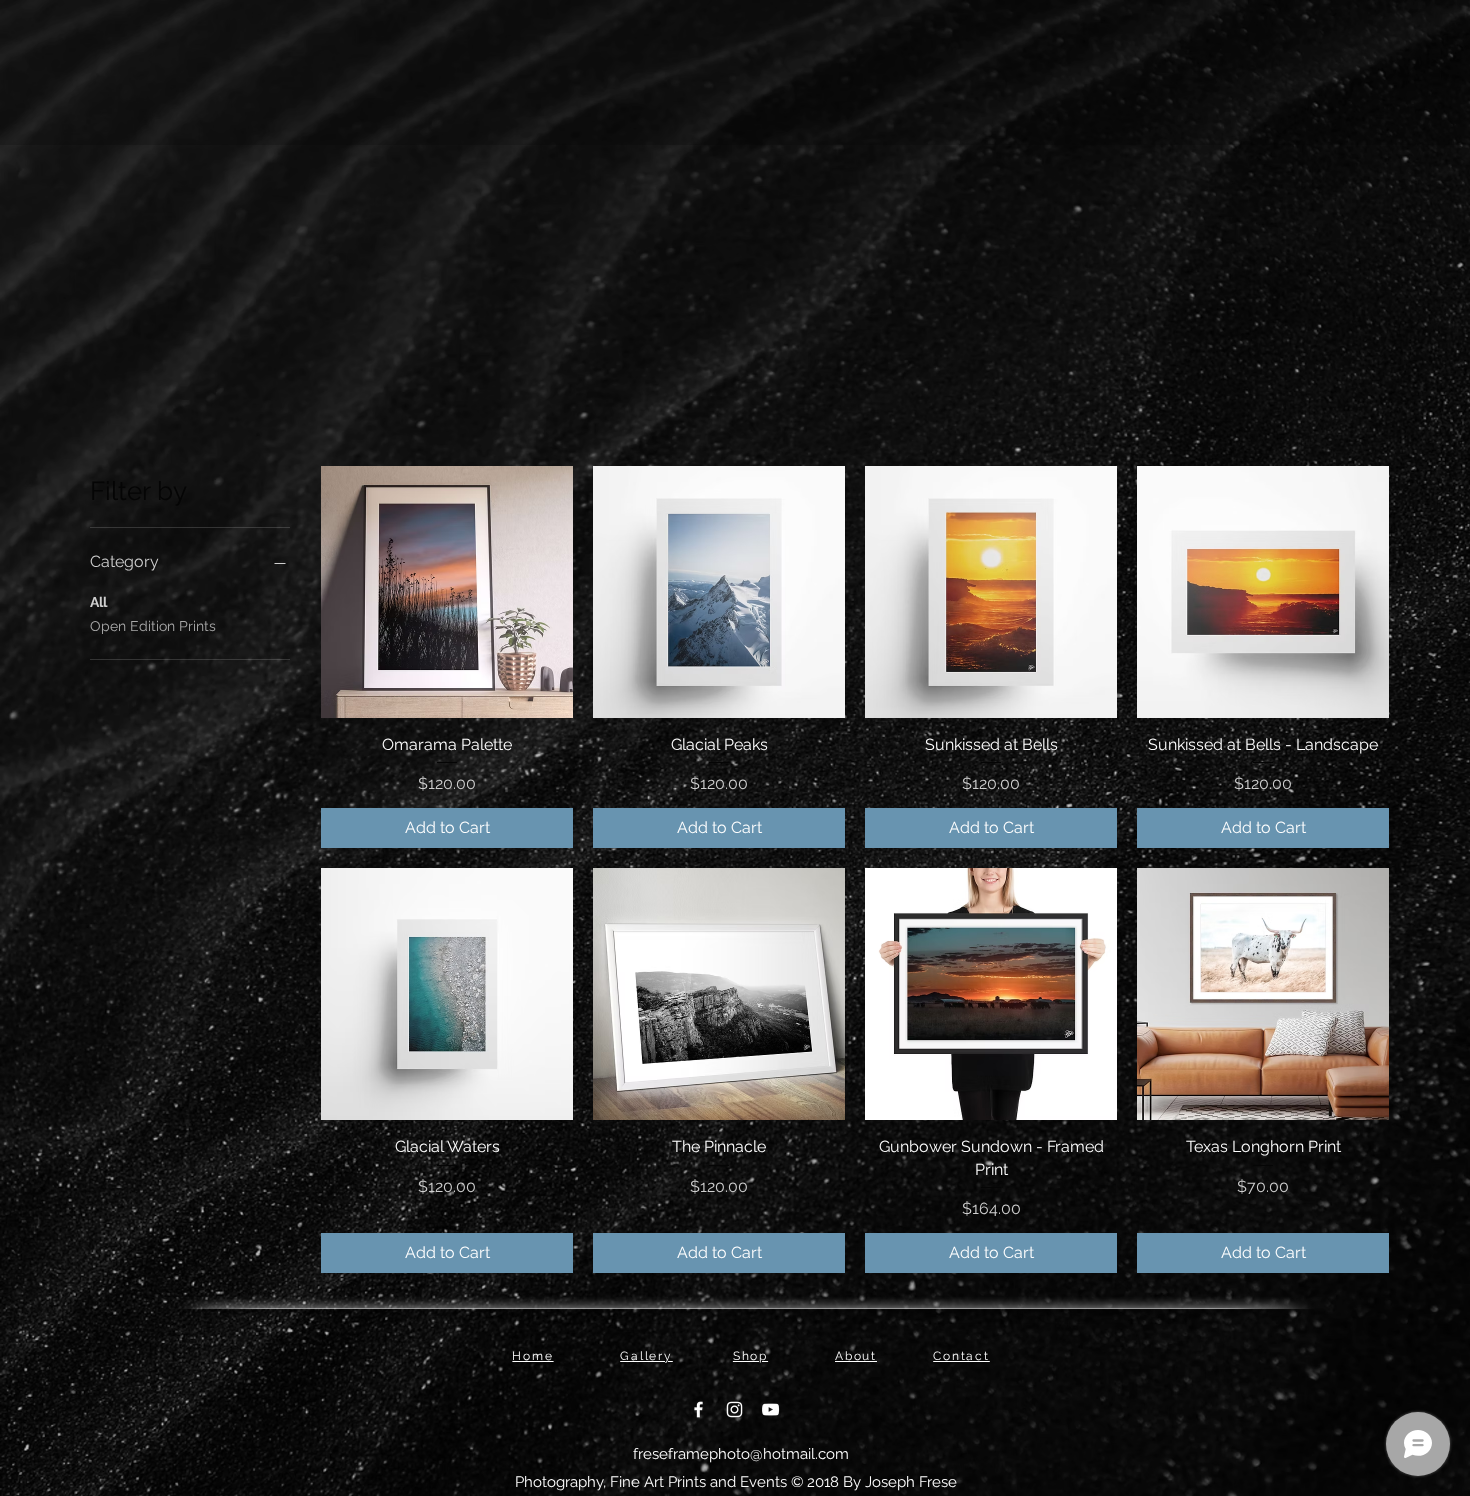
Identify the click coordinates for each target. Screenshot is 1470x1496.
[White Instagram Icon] (734, 1409)
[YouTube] (770, 1409)
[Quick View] (447, 592)
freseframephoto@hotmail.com (741, 1454)
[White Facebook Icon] (698, 1409)
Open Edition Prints (153, 626)
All (98, 602)
